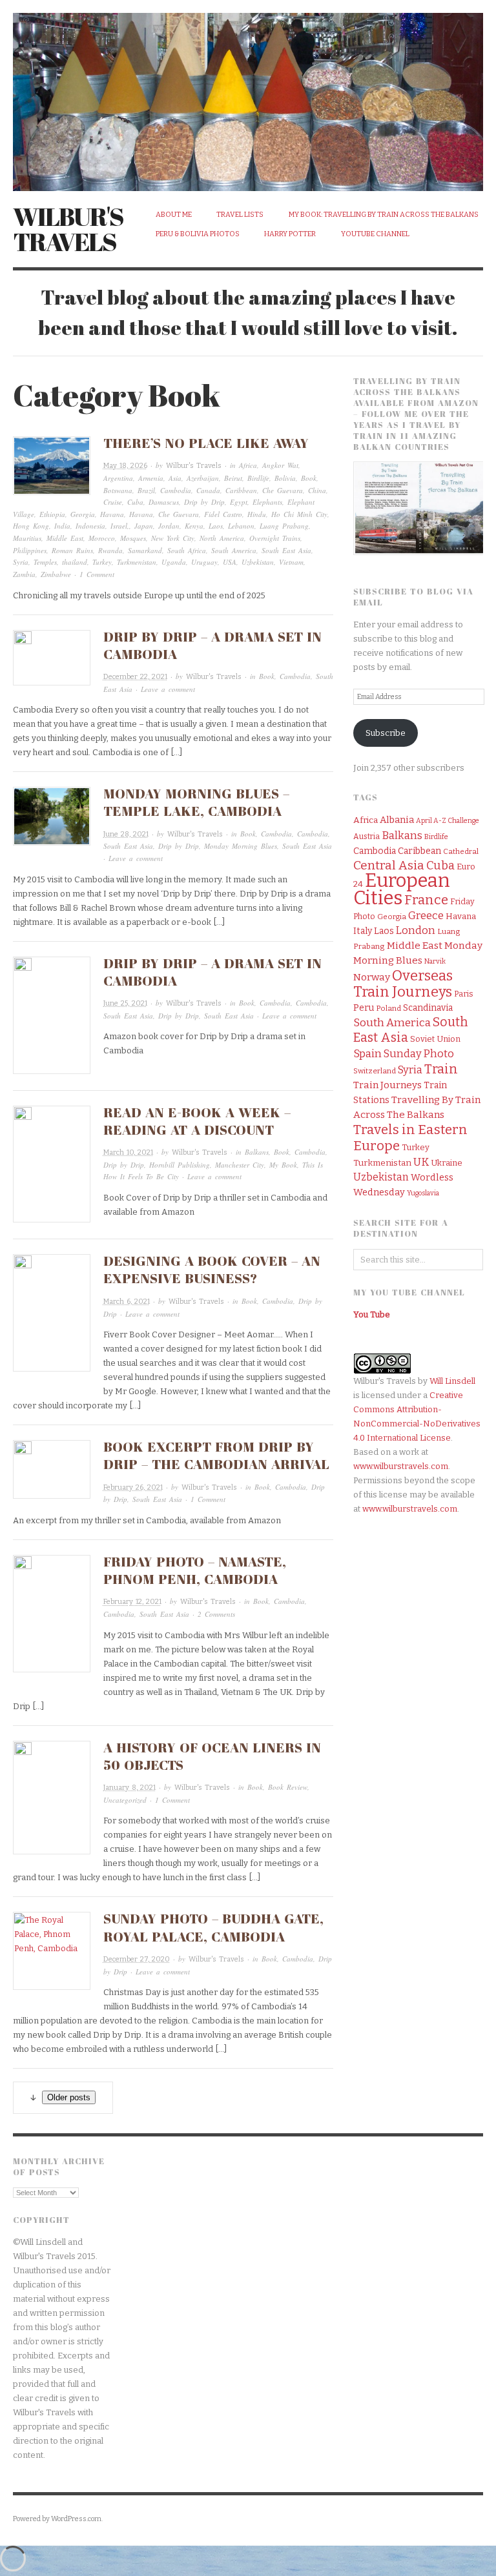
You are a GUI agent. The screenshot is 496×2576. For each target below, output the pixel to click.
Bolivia (285, 478)
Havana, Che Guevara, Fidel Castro (186, 514)
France (426, 900)
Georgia (83, 514)
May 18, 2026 (125, 466)
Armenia (151, 478)
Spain (367, 1053)
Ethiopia (52, 514)
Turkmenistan (137, 562)
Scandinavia (428, 1008)
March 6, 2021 (127, 1302)
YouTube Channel (375, 234)
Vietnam (291, 562)
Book (309, 478)
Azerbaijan (203, 478)
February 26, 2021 (133, 1487)
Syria (21, 562)
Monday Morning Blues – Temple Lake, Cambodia (196, 802)
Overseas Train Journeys (403, 984)
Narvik (435, 961)
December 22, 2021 (135, 677)
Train (441, 1069)
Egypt (239, 502)
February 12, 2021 (132, 1602)
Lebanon (241, 526)
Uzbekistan (258, 562)
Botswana (118, 490)
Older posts (69, 2097)
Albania (397, 820)
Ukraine (447, 1163)
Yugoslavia (423, 1193)
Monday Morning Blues (241, 846)
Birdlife (258, 478)
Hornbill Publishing (180, 1165)
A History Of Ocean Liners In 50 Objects (212, 1756)
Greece (426, 916)
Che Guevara (283, 490)
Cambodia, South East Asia (146, 1614)
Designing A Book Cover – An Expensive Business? (212, 1269)
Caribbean (241, 490)
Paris (464, 994)
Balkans (257, 1152)
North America (222, 538)
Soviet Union (435, 1039)
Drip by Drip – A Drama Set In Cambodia (212, 645)
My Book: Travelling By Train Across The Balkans (384, 215)
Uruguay (204, 562)
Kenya (194, 526)
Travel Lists (240, 215)
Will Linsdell (452, 1381)
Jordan (169, 526)
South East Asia (286, 550)
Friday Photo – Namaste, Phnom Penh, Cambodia (195, 1570)
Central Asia (389, 865)
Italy (363, 931)
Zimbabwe (56, 574)
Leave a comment (168, 689)
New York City (173, 538)
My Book (283, 1165)
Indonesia (90, 526)
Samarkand (145, 550)
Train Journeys (387, 1085)
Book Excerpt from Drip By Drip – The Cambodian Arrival (216, 1455)
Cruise (113, 502)
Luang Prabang (284, 526)
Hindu (257, 514)
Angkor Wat (280, 465)
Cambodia (176, 490)
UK (421, 1162)
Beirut (233, 478)
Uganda (174, 562)
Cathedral (461, 851)
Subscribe (386, 733)
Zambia (24, 574)
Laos (216, 526)
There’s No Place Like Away (206, 443)
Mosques (133, 538)
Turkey (102, 562)
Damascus (164, 502)
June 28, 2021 (126, 834)
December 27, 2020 (137, 1959)
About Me (174, 215)
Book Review (288, 1787)
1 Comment (97, 574)
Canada (208, 490)
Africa (248, 465)
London (416, 930)
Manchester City (240, 1165)
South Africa (187, 550)
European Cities (402, 889)
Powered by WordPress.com (57, 2519)
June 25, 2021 (125, 1003)
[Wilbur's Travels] (248, 95)
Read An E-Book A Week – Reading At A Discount (197, 1121)
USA (230, 562)
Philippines (30, 550)
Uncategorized (125, 1800)
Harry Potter (290, 234)
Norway (372, 977)
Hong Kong (31, 526)
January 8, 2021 (129, 1788)
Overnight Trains (275, 538)
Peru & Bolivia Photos (198, 234)
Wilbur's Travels (68, 229)
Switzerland (375, 1071)
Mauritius (27, 538)
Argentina (118, 478)
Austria (367, 837)
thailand (75, 562)
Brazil (146, 490)
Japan (144, 526)
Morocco (102, 538)
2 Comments (216, 1614)
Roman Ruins (72, 550)
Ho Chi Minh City (299, 514)
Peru (364, 1008)
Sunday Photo (419, 1054)
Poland (388, 1008)
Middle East (65, 538)
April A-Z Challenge (448, 821)
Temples (45, 562)
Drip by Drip (204, 502)
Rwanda (110, 550)
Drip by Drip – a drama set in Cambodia (212, 972)
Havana (112, 514)
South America (234, 550)
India (62, 526)
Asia (175, 478)
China (317, 490)
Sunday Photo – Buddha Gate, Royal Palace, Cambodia (213, 1927)
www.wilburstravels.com (401, 1466)
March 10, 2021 (128, 1152)
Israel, (120, 526)
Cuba (135, 502)
